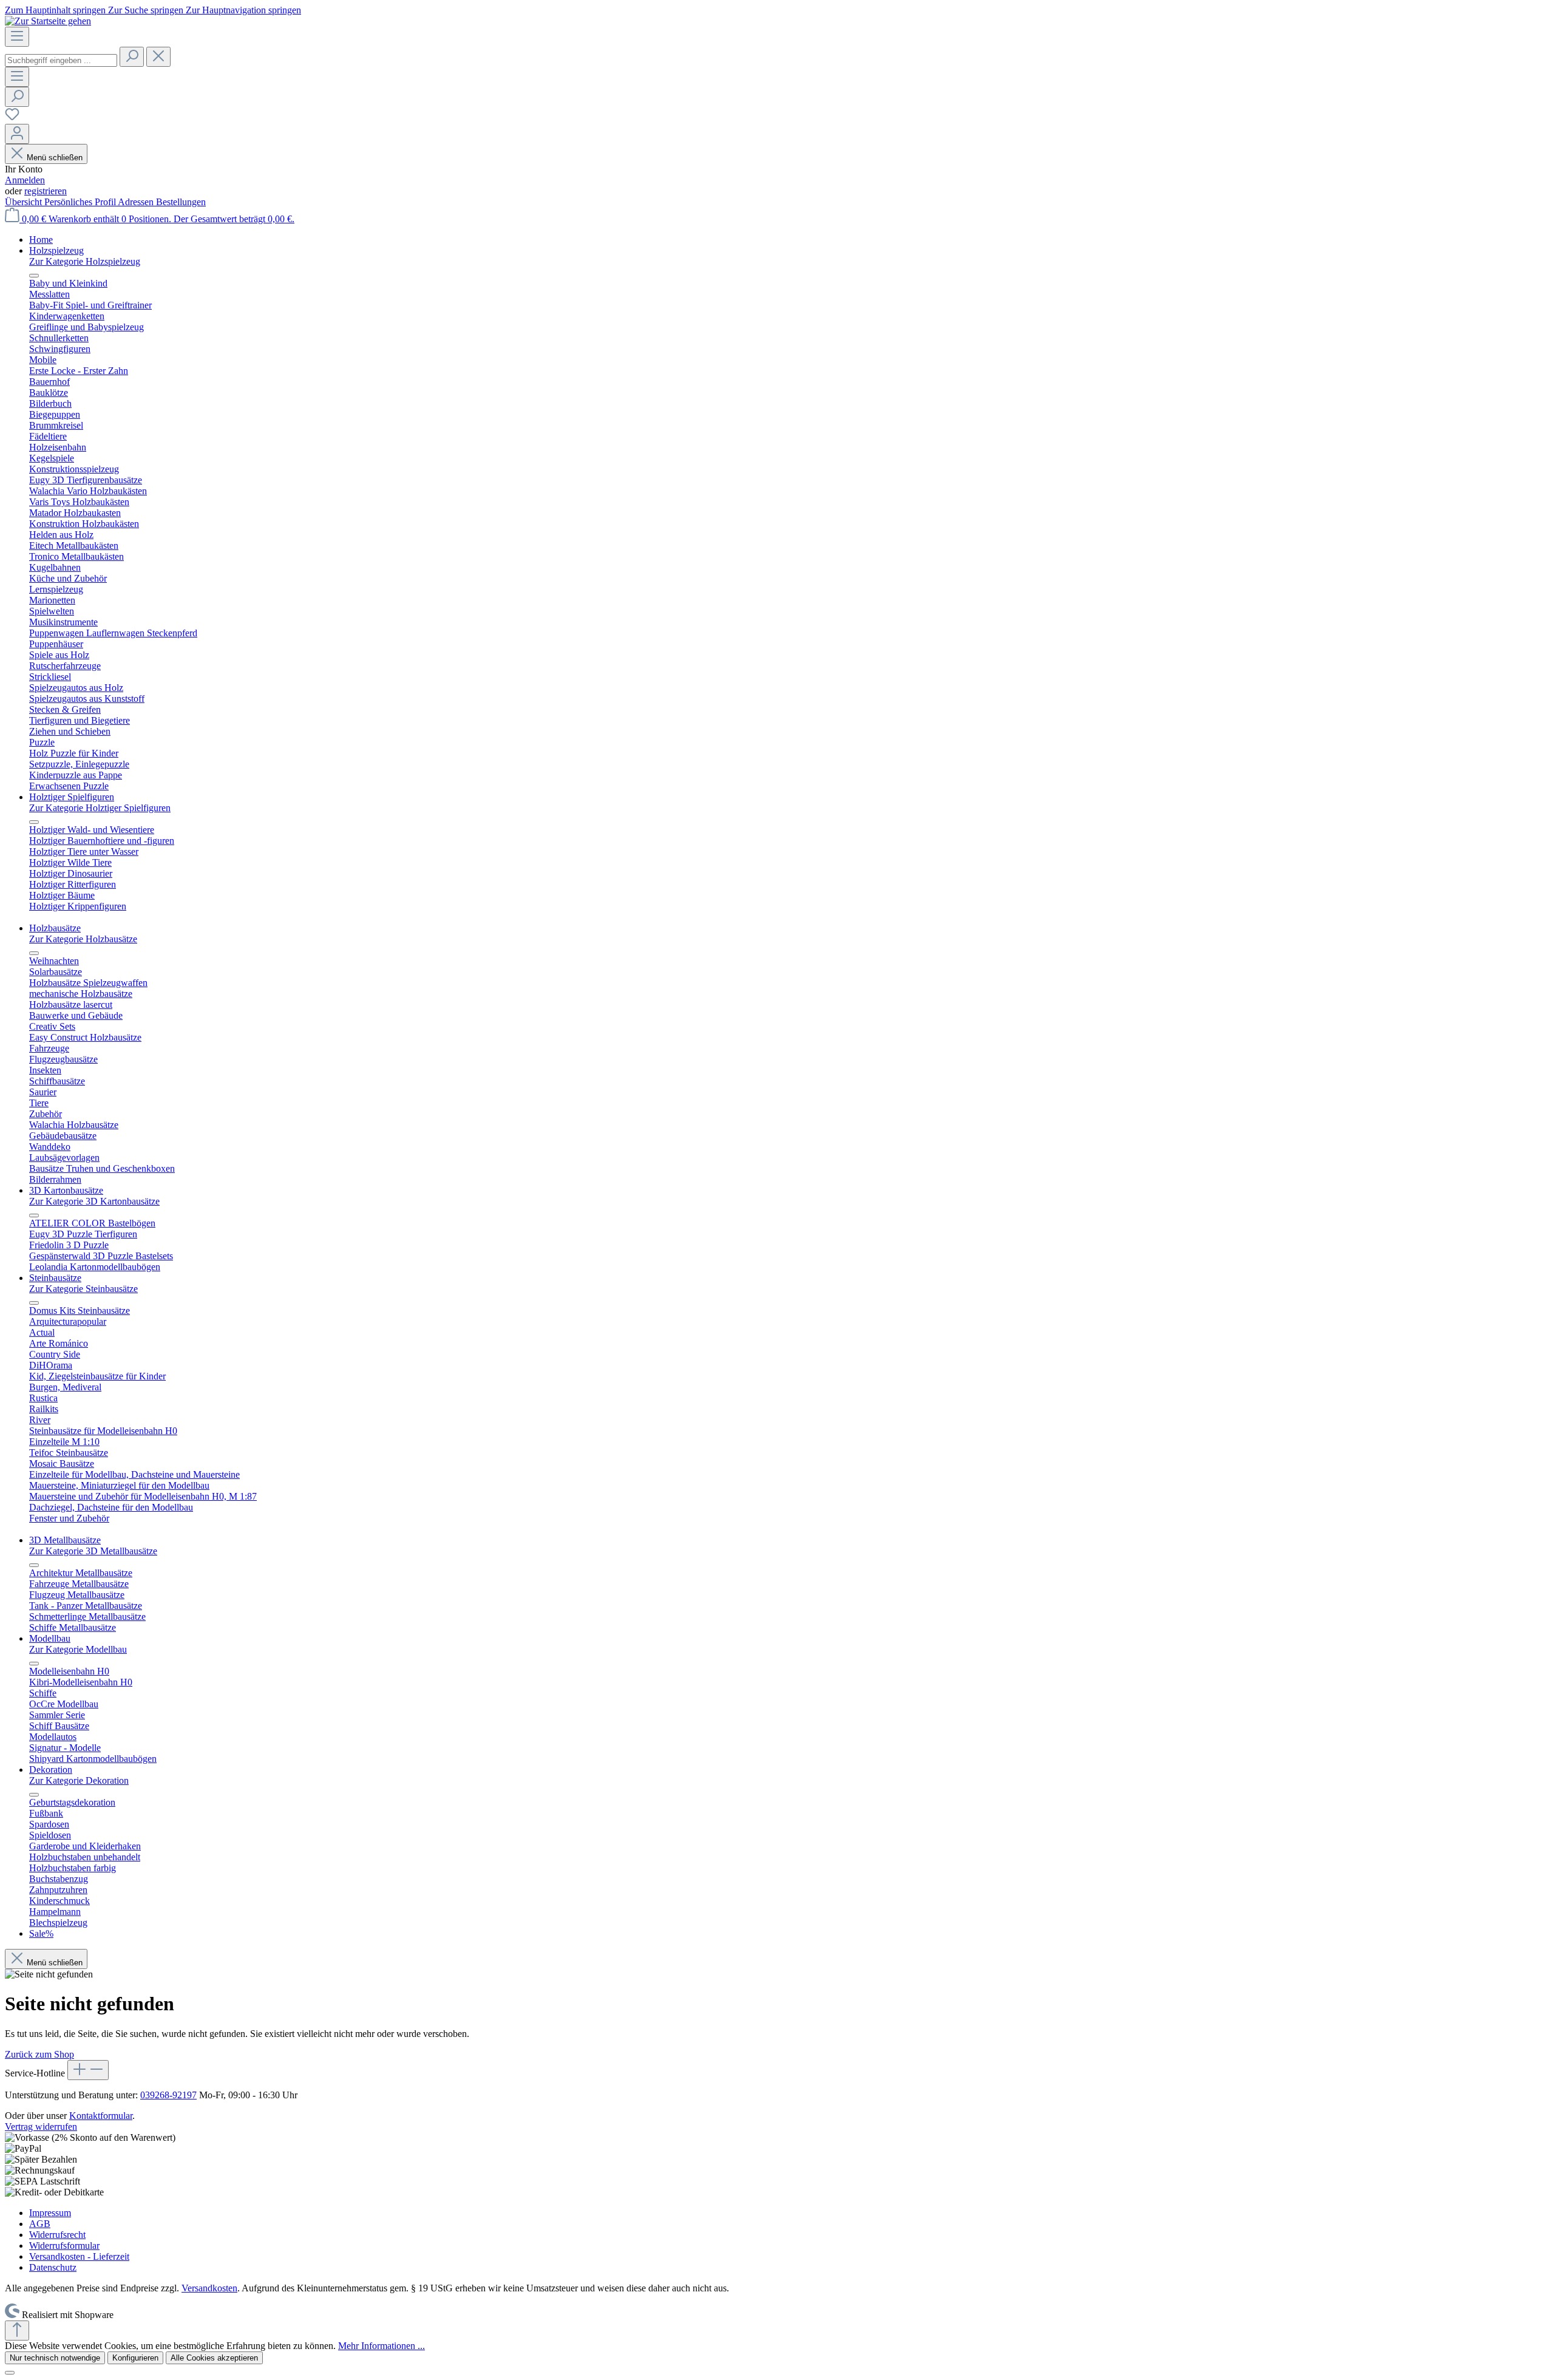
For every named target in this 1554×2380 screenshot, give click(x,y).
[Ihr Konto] (17, 134)
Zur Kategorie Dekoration (79, 1780)
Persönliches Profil (81, 202)
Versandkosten (209, 2288)
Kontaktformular (101, 2116)
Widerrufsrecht (57, 2235)
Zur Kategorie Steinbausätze (83, 1289)
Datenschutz (53, 2267)
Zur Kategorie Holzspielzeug (85, 261)
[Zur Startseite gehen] (48, 21)
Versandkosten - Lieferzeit (79, 2256)
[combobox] (61, 60)
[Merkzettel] (12, 118)
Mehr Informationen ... (382, 2346)
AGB (40, 2224)
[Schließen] (10, 2373)
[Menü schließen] (34, 276)
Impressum (50, 2213)
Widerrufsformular (64, 2246)
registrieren (46, 191)
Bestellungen (181, 202)
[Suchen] (132, 57)
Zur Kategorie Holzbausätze (83, 939)
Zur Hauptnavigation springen (243, 10)
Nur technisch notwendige (55, 2358)
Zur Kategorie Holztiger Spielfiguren (100, 808)
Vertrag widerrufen (41, 2127)
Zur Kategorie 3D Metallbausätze (93, 1551)
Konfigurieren (135, 2358)
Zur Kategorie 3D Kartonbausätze (94, 1201)
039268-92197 (168, 2095)
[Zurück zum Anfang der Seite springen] (17, 2331)
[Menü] (17, 37)
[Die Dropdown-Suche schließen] (158, 57)
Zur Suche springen (147, 10)
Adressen (137, 202)
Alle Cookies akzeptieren (214, 2358)
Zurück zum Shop (39, 2054)
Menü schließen (55, 158)
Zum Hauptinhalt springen (56, 10)
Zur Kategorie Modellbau (78, 1649)
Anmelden (25, 180)
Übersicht (25, 202)
